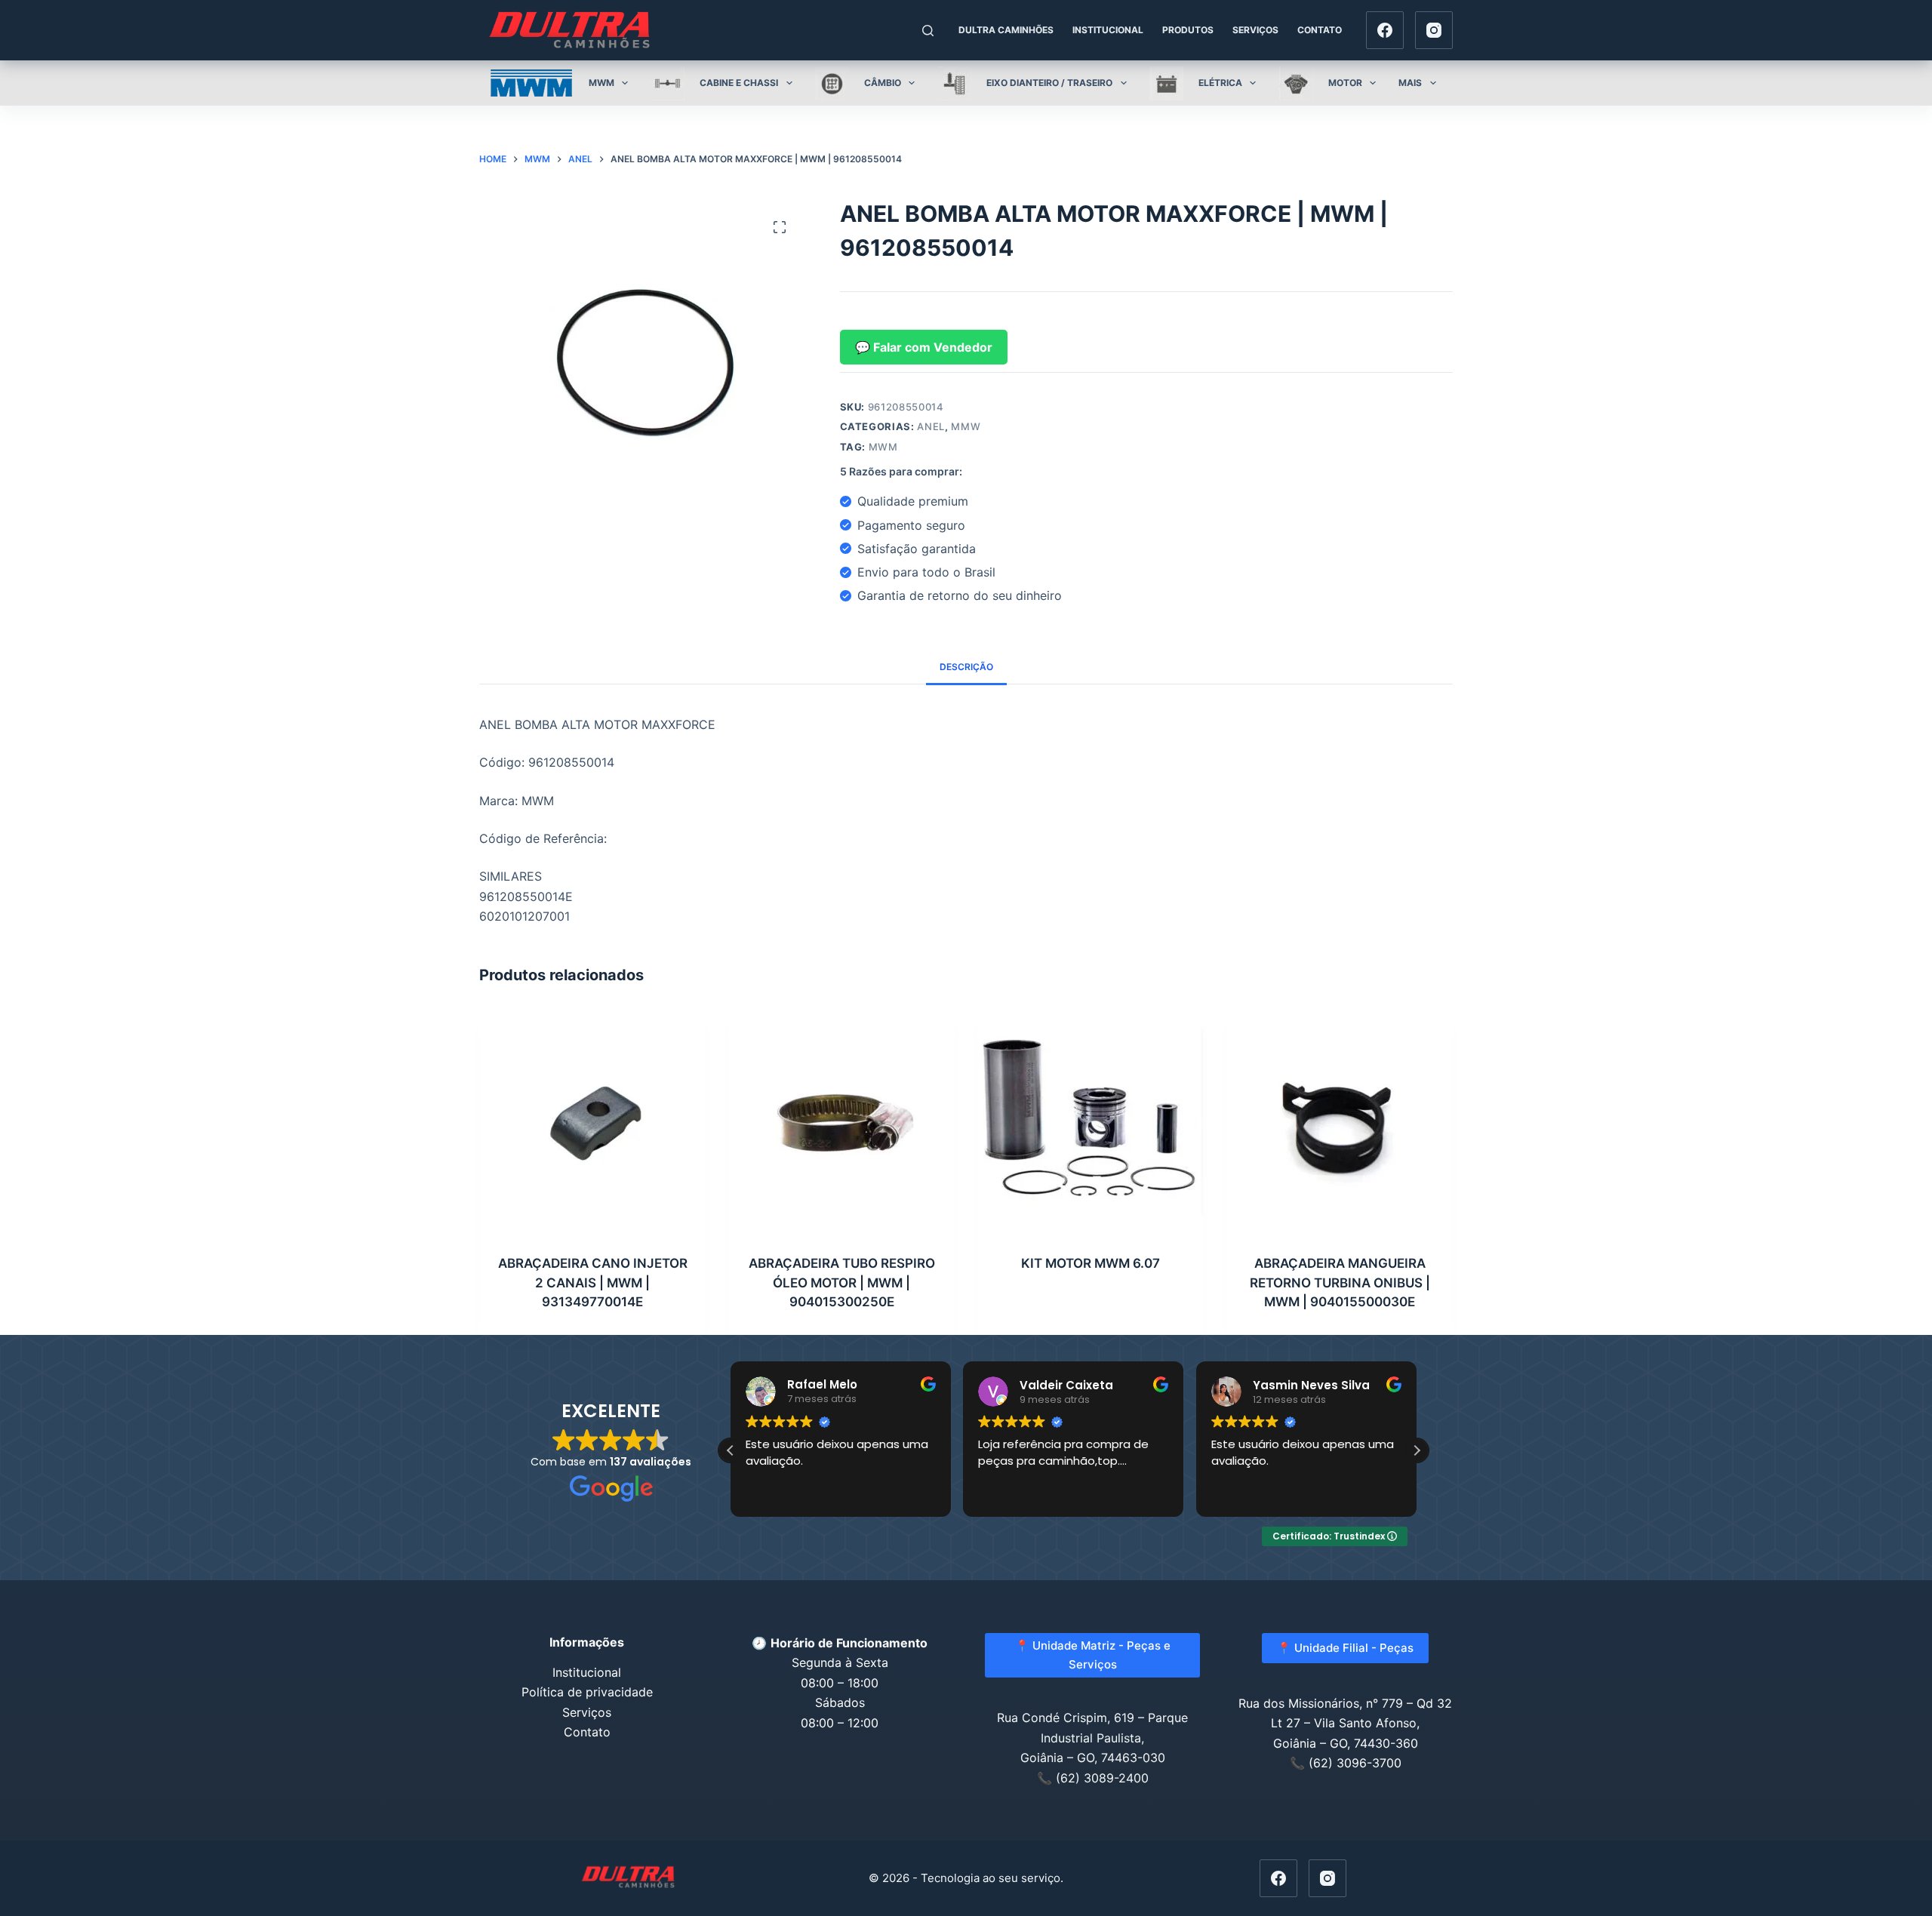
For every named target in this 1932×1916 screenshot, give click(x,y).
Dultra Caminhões (1006, 30)
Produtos (1188, 30)
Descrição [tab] (966, 667)
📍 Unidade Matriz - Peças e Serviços (1093, 1655)
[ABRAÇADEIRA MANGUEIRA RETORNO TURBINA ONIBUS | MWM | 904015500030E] (1340, 1122)
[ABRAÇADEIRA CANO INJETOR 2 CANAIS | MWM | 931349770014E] (592, 1122)
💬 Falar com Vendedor (924, 347)
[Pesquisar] (928, 31)
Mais (1410, 83)
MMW (966, 426)
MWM (883, 447)
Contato (1320, 30)
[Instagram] (1434, 30)
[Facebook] (1385, 30)
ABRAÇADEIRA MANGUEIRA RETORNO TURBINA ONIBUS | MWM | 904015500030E (1340, 1282)
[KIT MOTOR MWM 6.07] (1091, 1122)
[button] (1417, 1450)
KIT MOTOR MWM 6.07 (1091, 1263)
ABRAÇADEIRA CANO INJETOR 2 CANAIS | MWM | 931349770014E (593, 1282)
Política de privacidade (587, 1692)
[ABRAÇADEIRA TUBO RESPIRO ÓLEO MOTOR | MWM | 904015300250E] (841, 1122)
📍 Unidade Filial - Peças (1345, 1648)
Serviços (1255, 30)
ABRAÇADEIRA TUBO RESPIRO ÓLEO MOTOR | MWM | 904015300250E (842, 1282)
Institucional (1108, 30)
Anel (931, 426)
